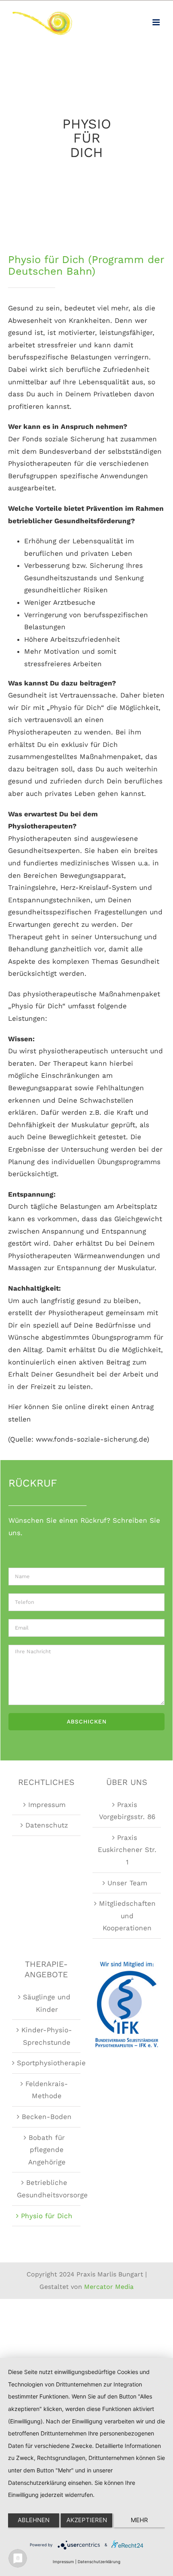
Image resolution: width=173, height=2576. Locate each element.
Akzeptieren (87, 2520)
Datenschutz (47, 1825)
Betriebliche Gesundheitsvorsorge (47, 2189)
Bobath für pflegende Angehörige (47, 2150)
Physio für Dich (47, 2216)
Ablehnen (34, 2520)
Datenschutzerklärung (99, 2562)
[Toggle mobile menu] (157, 22)
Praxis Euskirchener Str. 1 (127, 1850)
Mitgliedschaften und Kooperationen (127, 1916)
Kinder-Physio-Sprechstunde (47, 2036)
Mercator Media (109, 2287)
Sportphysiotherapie (47, 2063)
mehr (139, 2520)
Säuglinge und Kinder (47, 2003)
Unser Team (127, 1883)
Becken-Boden (47, 2117)
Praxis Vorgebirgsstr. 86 (127, 1811)
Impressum (47, 1805)
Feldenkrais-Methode (47, 2090)
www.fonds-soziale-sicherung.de (91, 1439)
